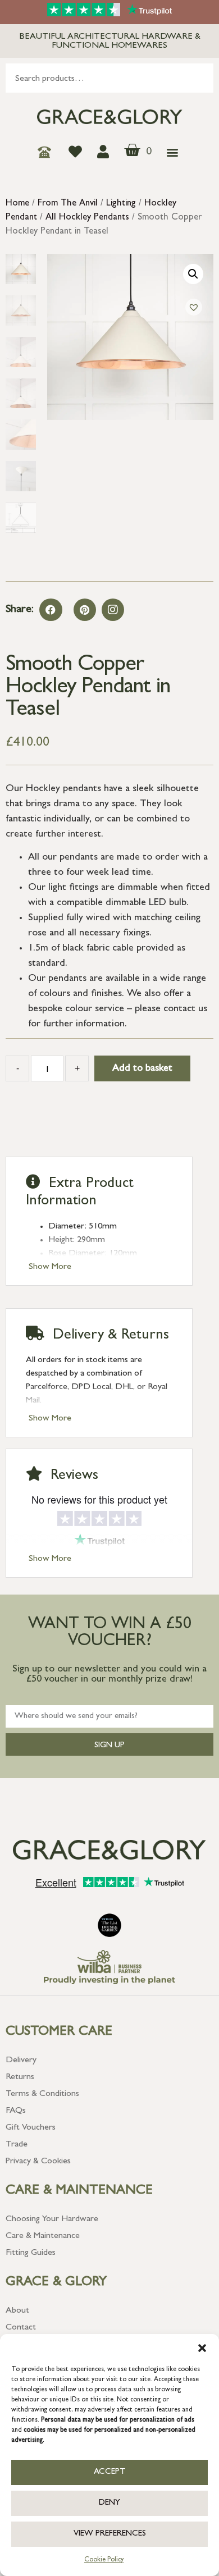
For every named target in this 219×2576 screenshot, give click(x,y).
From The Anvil (68, 204)
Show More (50, 1267)
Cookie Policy (104, 2560)
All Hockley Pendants (87, 218)
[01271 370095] (47, 152)
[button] (202, 2348)
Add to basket (142, 1069)
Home (17, 204)
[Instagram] (113, 610)
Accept (110, 2472)
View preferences (110, 2534)
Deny (109, 2503)
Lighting (121, 204)
